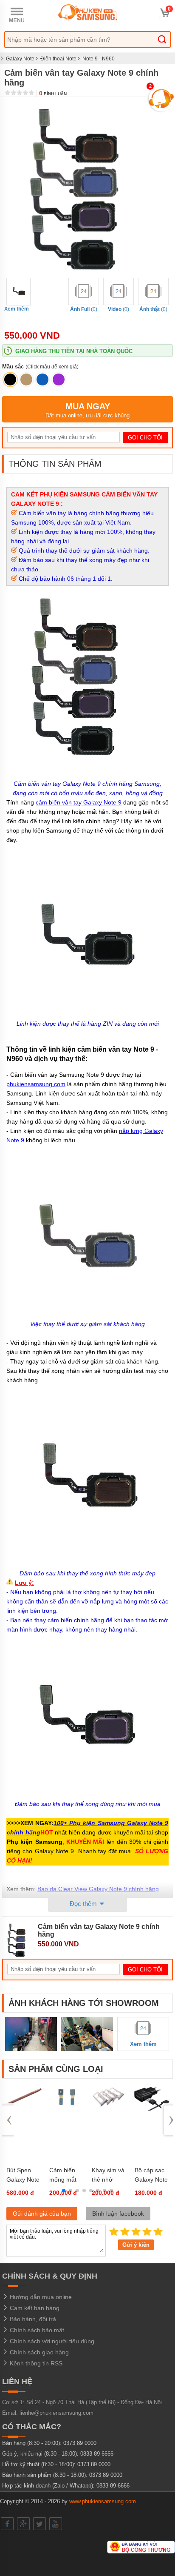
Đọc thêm (84, 1904)
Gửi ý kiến (136, 2245)
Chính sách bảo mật (36, 2330)
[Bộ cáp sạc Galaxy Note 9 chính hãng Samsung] (152, 2113)
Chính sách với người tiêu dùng (51, 2341)
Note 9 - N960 (99, 59)
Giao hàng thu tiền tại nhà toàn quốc (74, 351)
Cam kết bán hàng (34, 2308)
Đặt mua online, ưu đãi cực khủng (87, 410)
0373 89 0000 (80, 2443)
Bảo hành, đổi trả (32, 2319)
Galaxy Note (20, 59)
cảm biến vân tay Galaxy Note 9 (79, 802)
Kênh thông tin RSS (35, 2363)
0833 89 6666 (97, 2454)
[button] (64, 2191)
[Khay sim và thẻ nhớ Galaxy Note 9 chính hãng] (109, 2113)
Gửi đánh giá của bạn (42, 2214)
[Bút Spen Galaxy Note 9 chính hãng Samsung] (23, 2113)
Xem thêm (17, 309)
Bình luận (53, 94)
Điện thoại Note (58, 59)
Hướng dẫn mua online (40, 2297)
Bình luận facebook (118, 2214)
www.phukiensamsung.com (103, 2501)
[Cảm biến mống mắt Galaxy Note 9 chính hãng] (66, 2113)
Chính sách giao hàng (38, 2352)
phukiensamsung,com (36, 1084)
